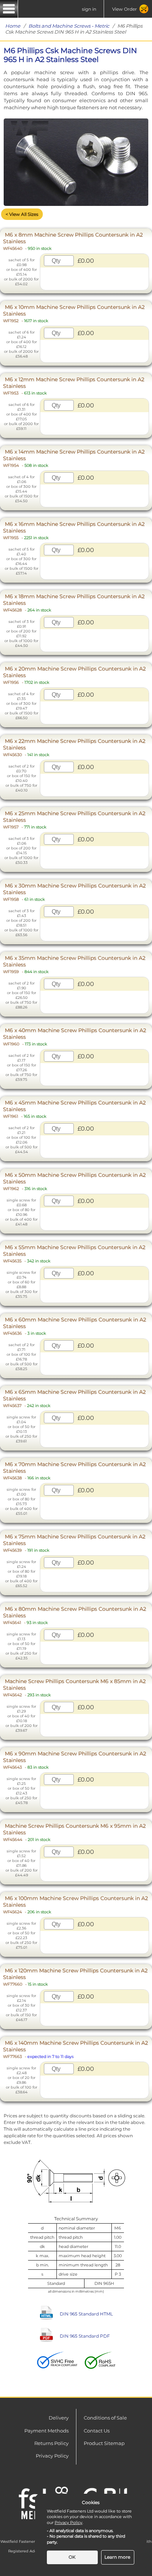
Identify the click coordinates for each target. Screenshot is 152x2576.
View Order (125, 9)
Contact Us (97, 2431)
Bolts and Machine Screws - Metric (69, 26)
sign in (89, 9)
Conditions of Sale (105, 2418)
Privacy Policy (52, 2456)
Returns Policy (51, 2443)
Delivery (59, 2418)
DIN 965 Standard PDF (85, 2336)
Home (13, 26)
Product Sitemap (104, 2443)
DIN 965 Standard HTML (86, 2314)
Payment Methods (46, 2431)
